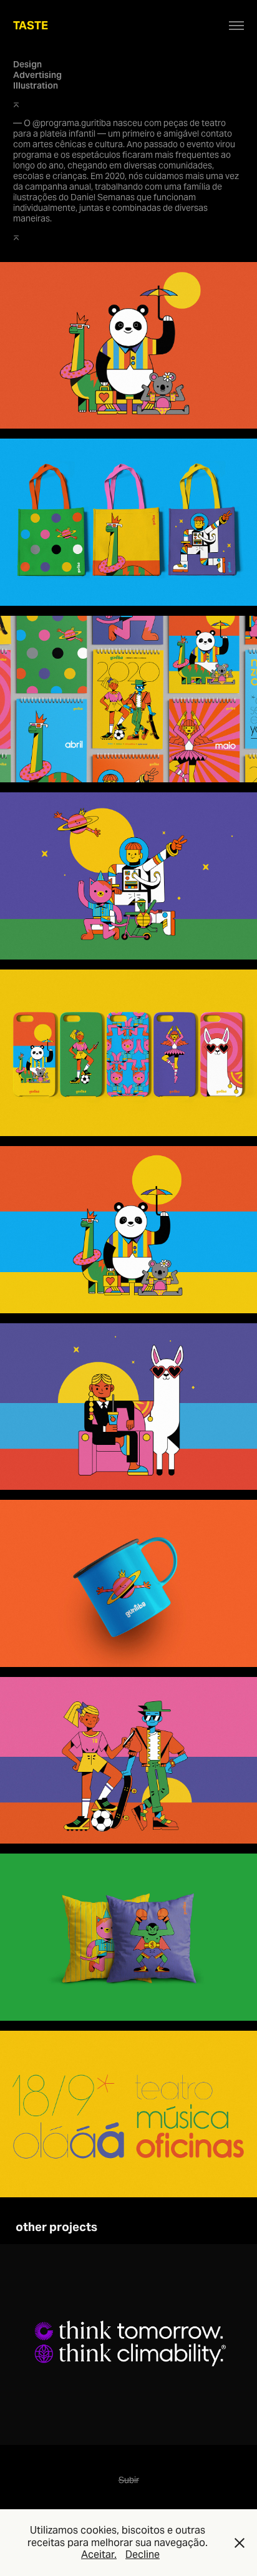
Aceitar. (99, 2554)
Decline (143, 2554)
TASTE (31, 25)
